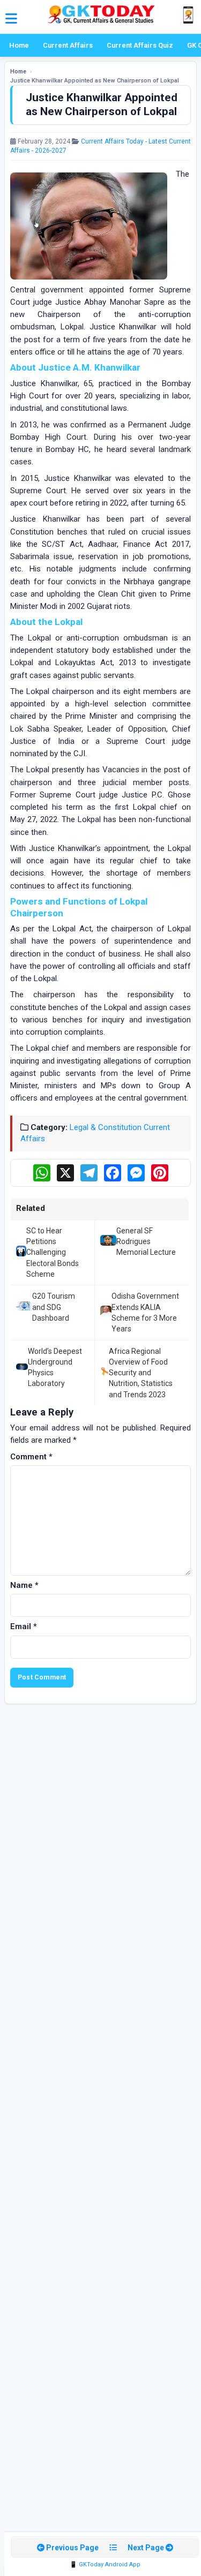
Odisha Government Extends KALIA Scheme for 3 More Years (145, 1312)
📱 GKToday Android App (105, 2564)
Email (24, 1626)
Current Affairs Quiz (140, 45)
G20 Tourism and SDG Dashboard (54, 1307)
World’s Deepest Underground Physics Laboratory (55, 1368)
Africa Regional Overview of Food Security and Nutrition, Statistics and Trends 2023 (141, 1373)
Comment (31, 1457)
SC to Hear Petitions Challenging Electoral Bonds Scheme (53, 1252)
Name (24, 1585)
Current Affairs (68, 45)
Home (19, 45)
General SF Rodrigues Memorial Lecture (146, 1242)
